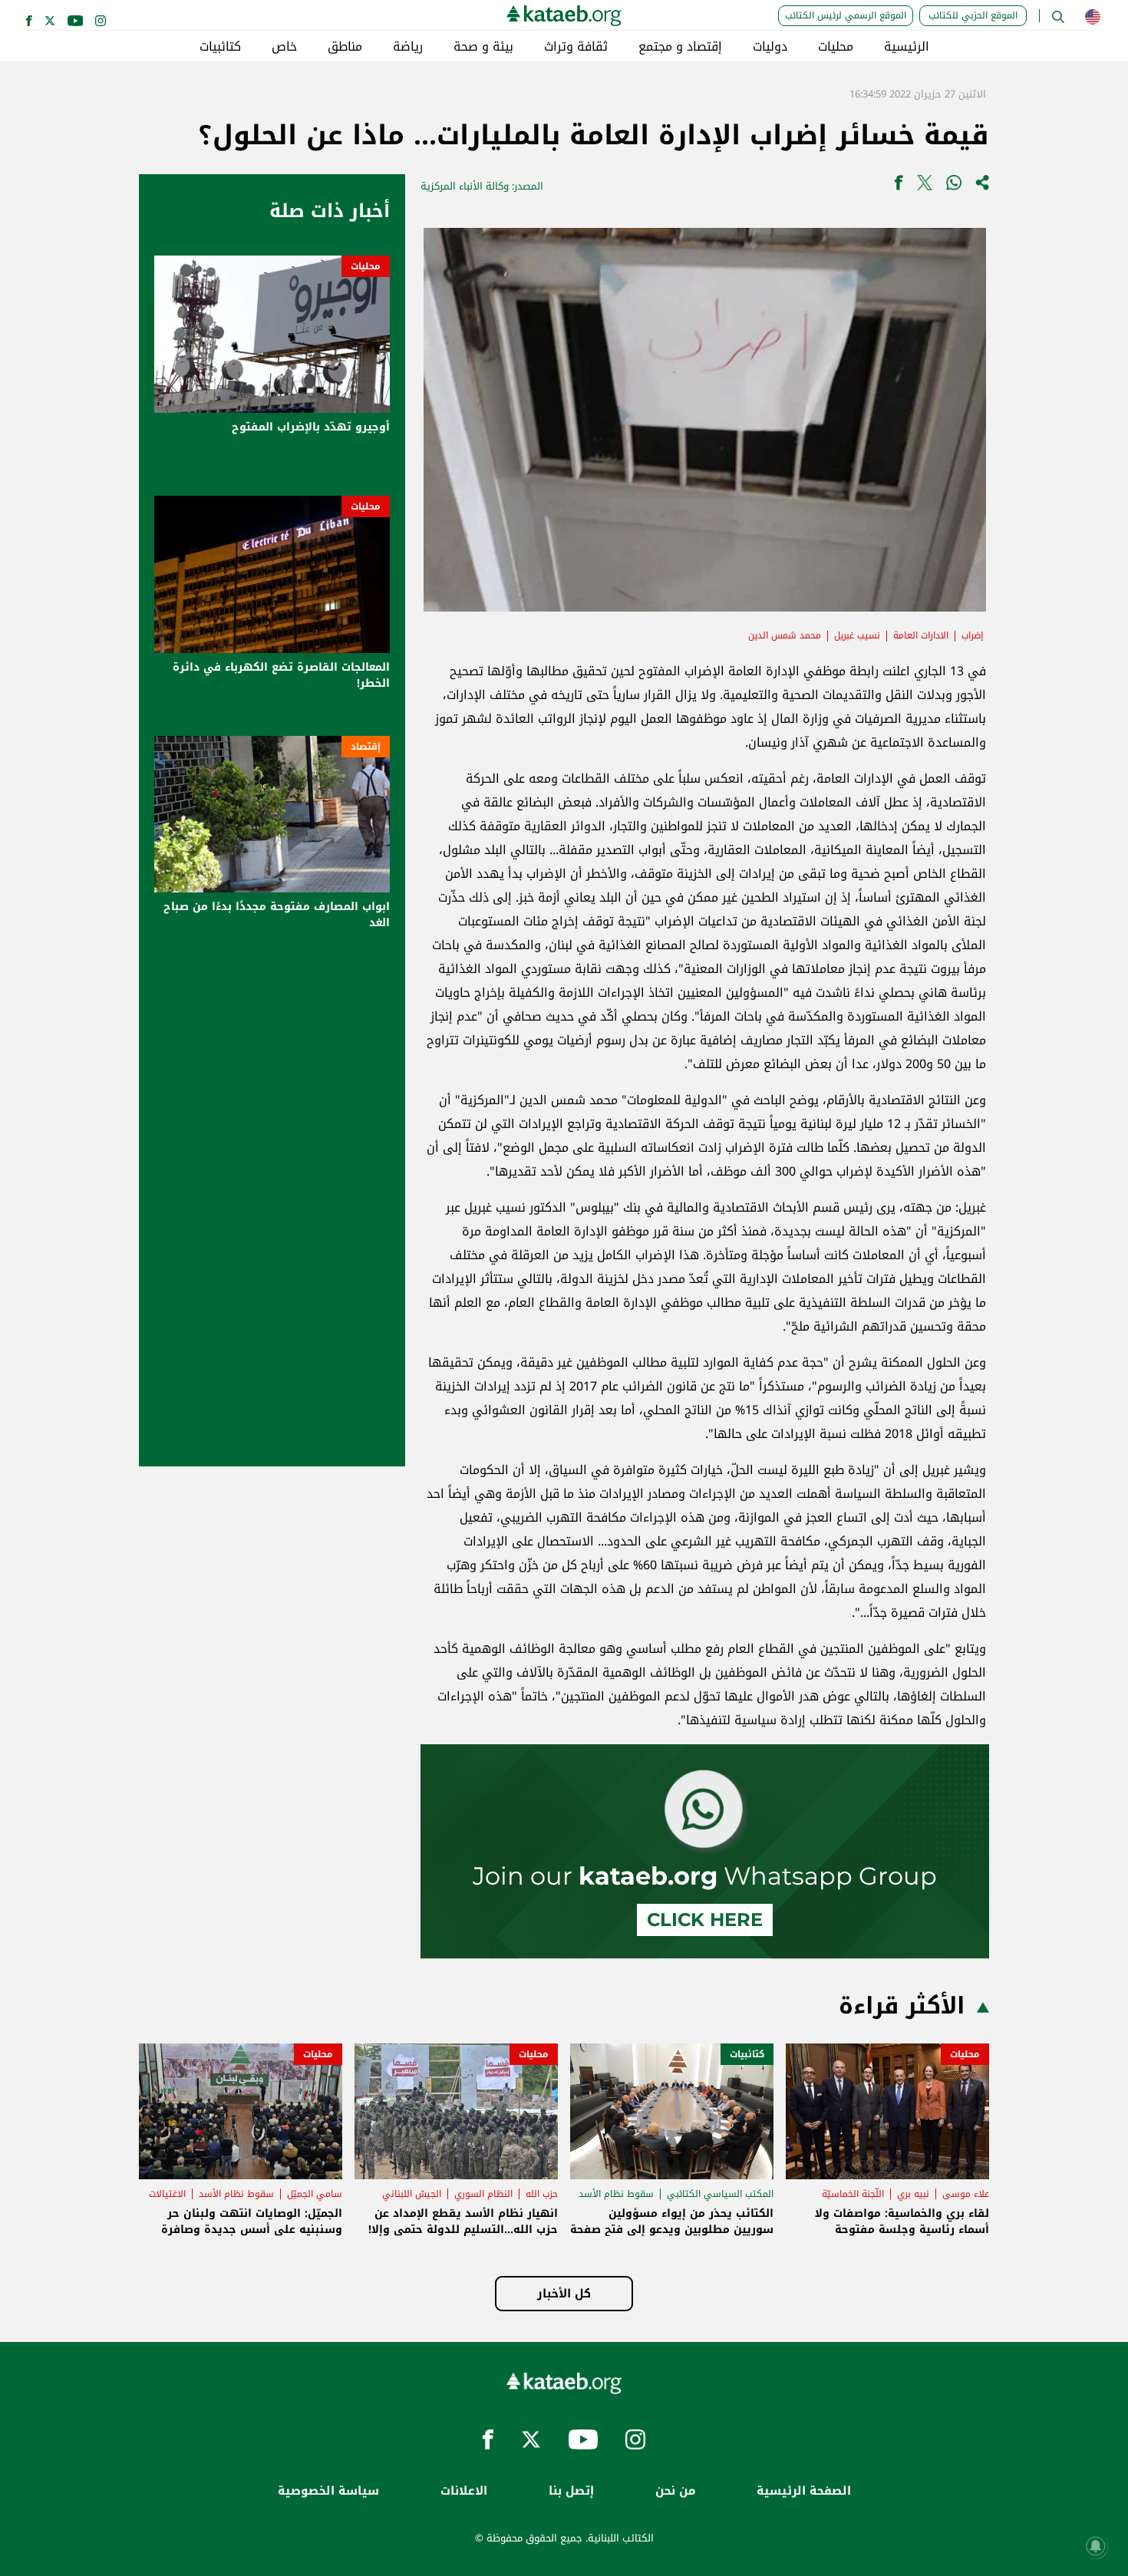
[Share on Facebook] (899, 186)
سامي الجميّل (315, 2194)
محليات (836, 47)
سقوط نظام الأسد (616, 2194)
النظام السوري (483, 2194)
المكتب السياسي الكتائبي (720, 2194)
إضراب (972, 635)
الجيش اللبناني (412, 2194)
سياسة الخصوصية (328, 2491)
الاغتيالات (167, 2194)
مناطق (345, 47)
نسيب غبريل (857, 635)
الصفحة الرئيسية (804, 2491)
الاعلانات (464, 2491)
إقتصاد (366, 747)
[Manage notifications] (1096, 2546)
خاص (284, 47)
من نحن (675, 2491)
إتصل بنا (571, 2491)
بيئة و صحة (483, 47)
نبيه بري (913, 2194)
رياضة (408, 47)
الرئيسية (907, 47)
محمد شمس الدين (785, 635)
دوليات (770, 47)
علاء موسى (966, 2194)
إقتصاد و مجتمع (680, 47)
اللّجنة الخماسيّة (853, 2194)
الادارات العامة (921, 635)
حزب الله (542, 2194)
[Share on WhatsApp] (954, 186)
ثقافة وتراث (576, 47)
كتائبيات (220, 47)
